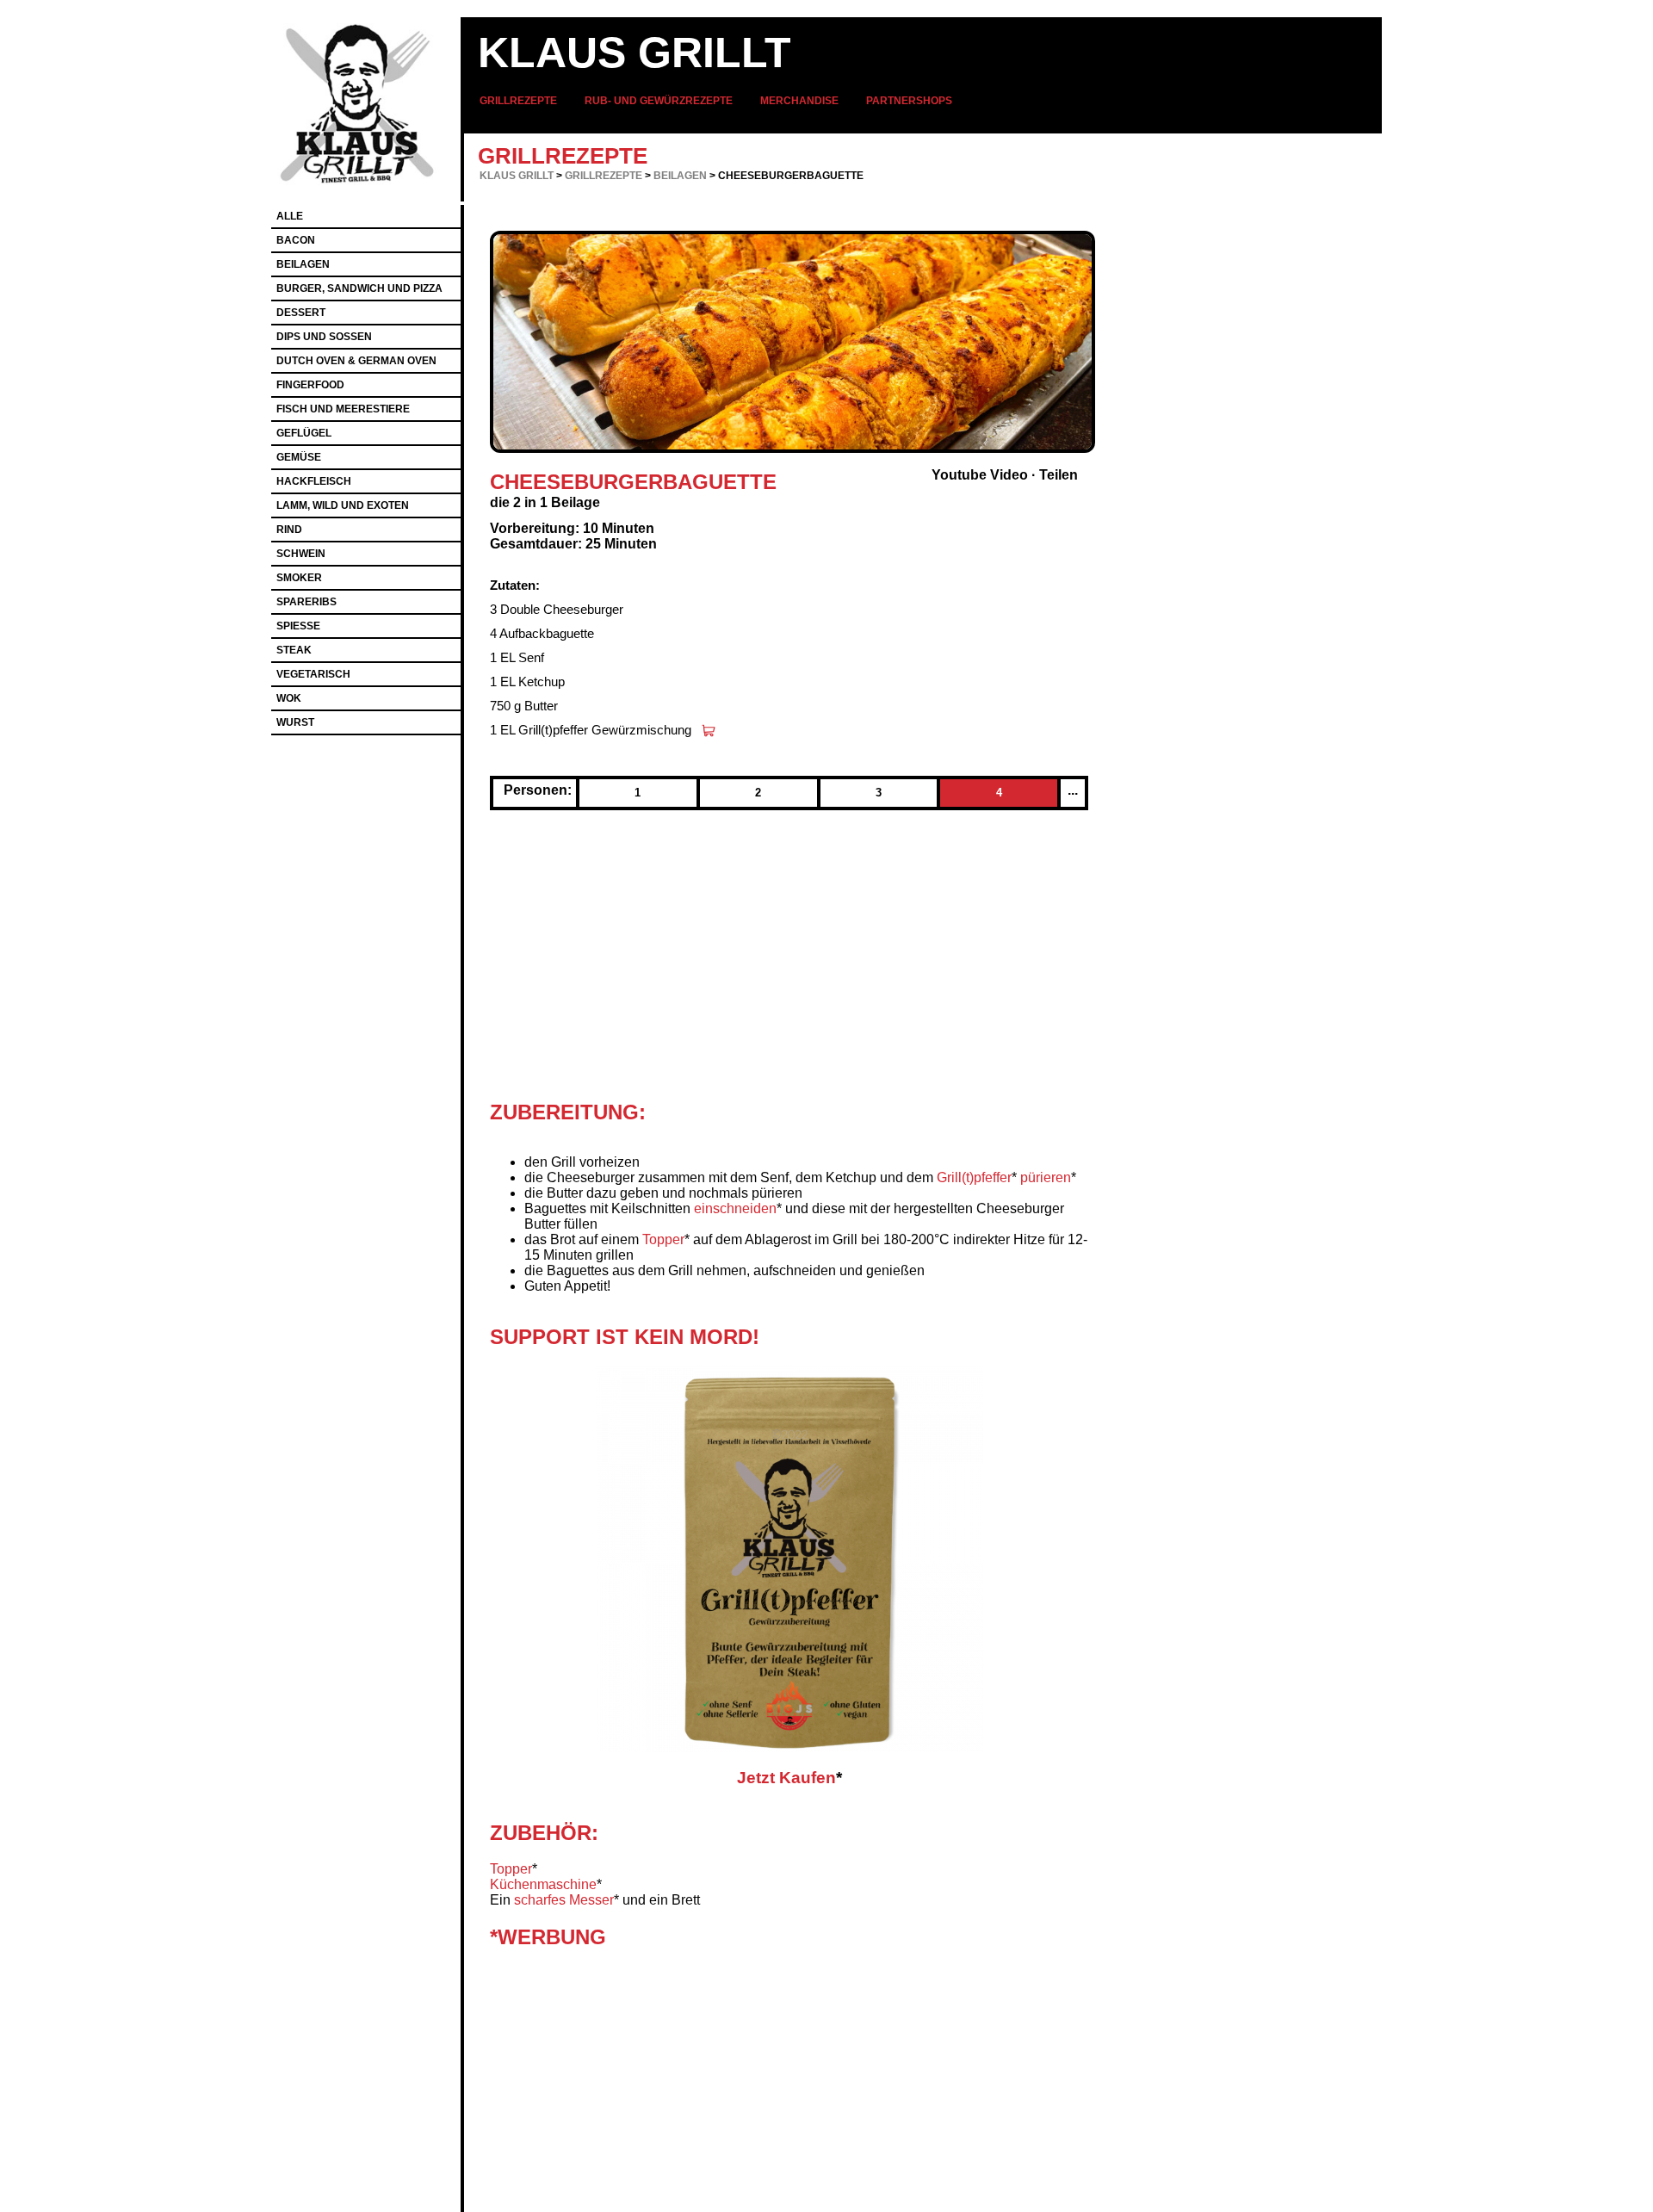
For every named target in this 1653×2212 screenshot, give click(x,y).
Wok (289, 698)
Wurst (295, 722)
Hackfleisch (314, 481)
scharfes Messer (564, 1900)
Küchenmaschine (543, 1884)
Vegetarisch (313, 674)
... (1073, 790)
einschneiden (735, 1208)
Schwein (301, 554)
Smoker (299, 578)
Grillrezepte (518, 101)
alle (290, 216)
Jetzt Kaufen (786, 1778)
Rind (289, 530)
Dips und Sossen (324, 337)
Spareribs (306, 602)
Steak (294, 650)
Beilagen (680, 176)
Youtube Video (980, 475)
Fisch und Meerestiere (343, 409)
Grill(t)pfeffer (974, 1177)
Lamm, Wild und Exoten (343, 505)
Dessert (301, 313)
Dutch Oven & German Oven (356, 361)
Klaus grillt (635, 53)
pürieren (1046, 1177)
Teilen (1059, 475)
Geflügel (304, 433)
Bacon (296, 240)
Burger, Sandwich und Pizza (359, 288)
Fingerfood (310, 385)
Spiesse (298, 626)
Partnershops (909, 101)
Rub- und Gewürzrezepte (659, 101)
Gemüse (299, 457)
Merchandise (799, 101)
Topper (663, 1239)
